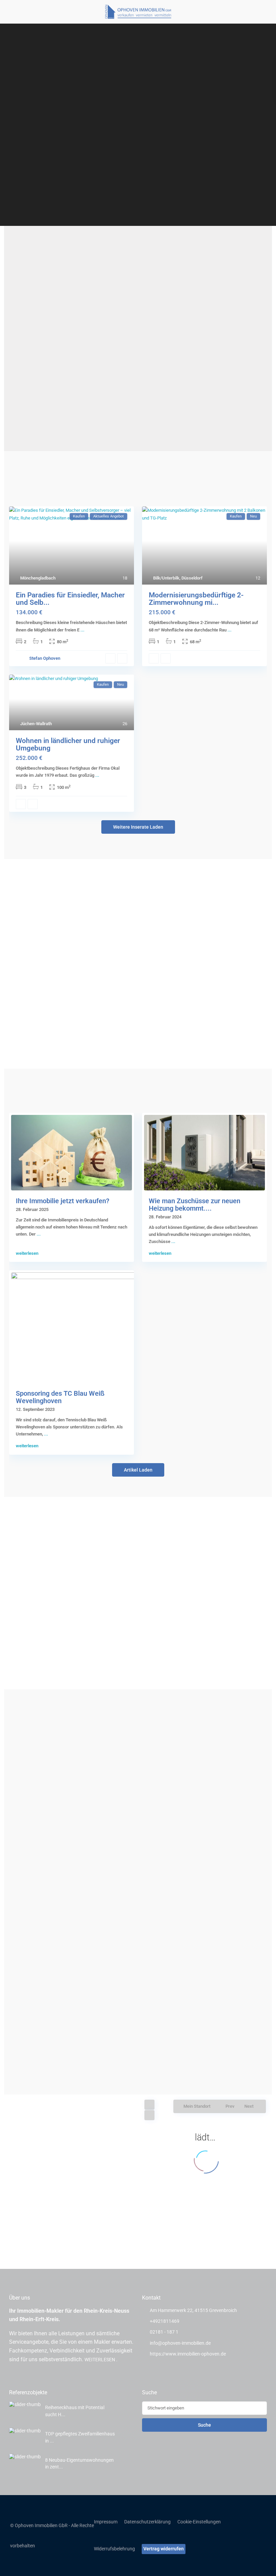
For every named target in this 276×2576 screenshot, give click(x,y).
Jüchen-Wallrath (36, 724)
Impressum (106, 2522)
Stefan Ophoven (45, 658)
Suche (204, 2425)
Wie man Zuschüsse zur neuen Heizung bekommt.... (195, 1205)
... (82, 630)
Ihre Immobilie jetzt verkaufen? (63, 1201)
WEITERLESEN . (101, 2360)
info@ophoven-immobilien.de (180, 2343)
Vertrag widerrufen (164, 2549)
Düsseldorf (192, 578)
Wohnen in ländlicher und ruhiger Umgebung (68, 744)
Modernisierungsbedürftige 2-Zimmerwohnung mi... (196, 599)
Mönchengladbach (38, 578)
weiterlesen (27, 1253)
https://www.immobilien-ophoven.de (188, 2354)
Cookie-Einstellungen (199, 2522)
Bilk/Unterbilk (166, 578)
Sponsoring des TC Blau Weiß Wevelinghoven (60, 1397)
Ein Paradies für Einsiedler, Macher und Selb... (70, 599)
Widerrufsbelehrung (114, 2549)
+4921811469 (165, 2321)
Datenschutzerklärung (147, 2522)
